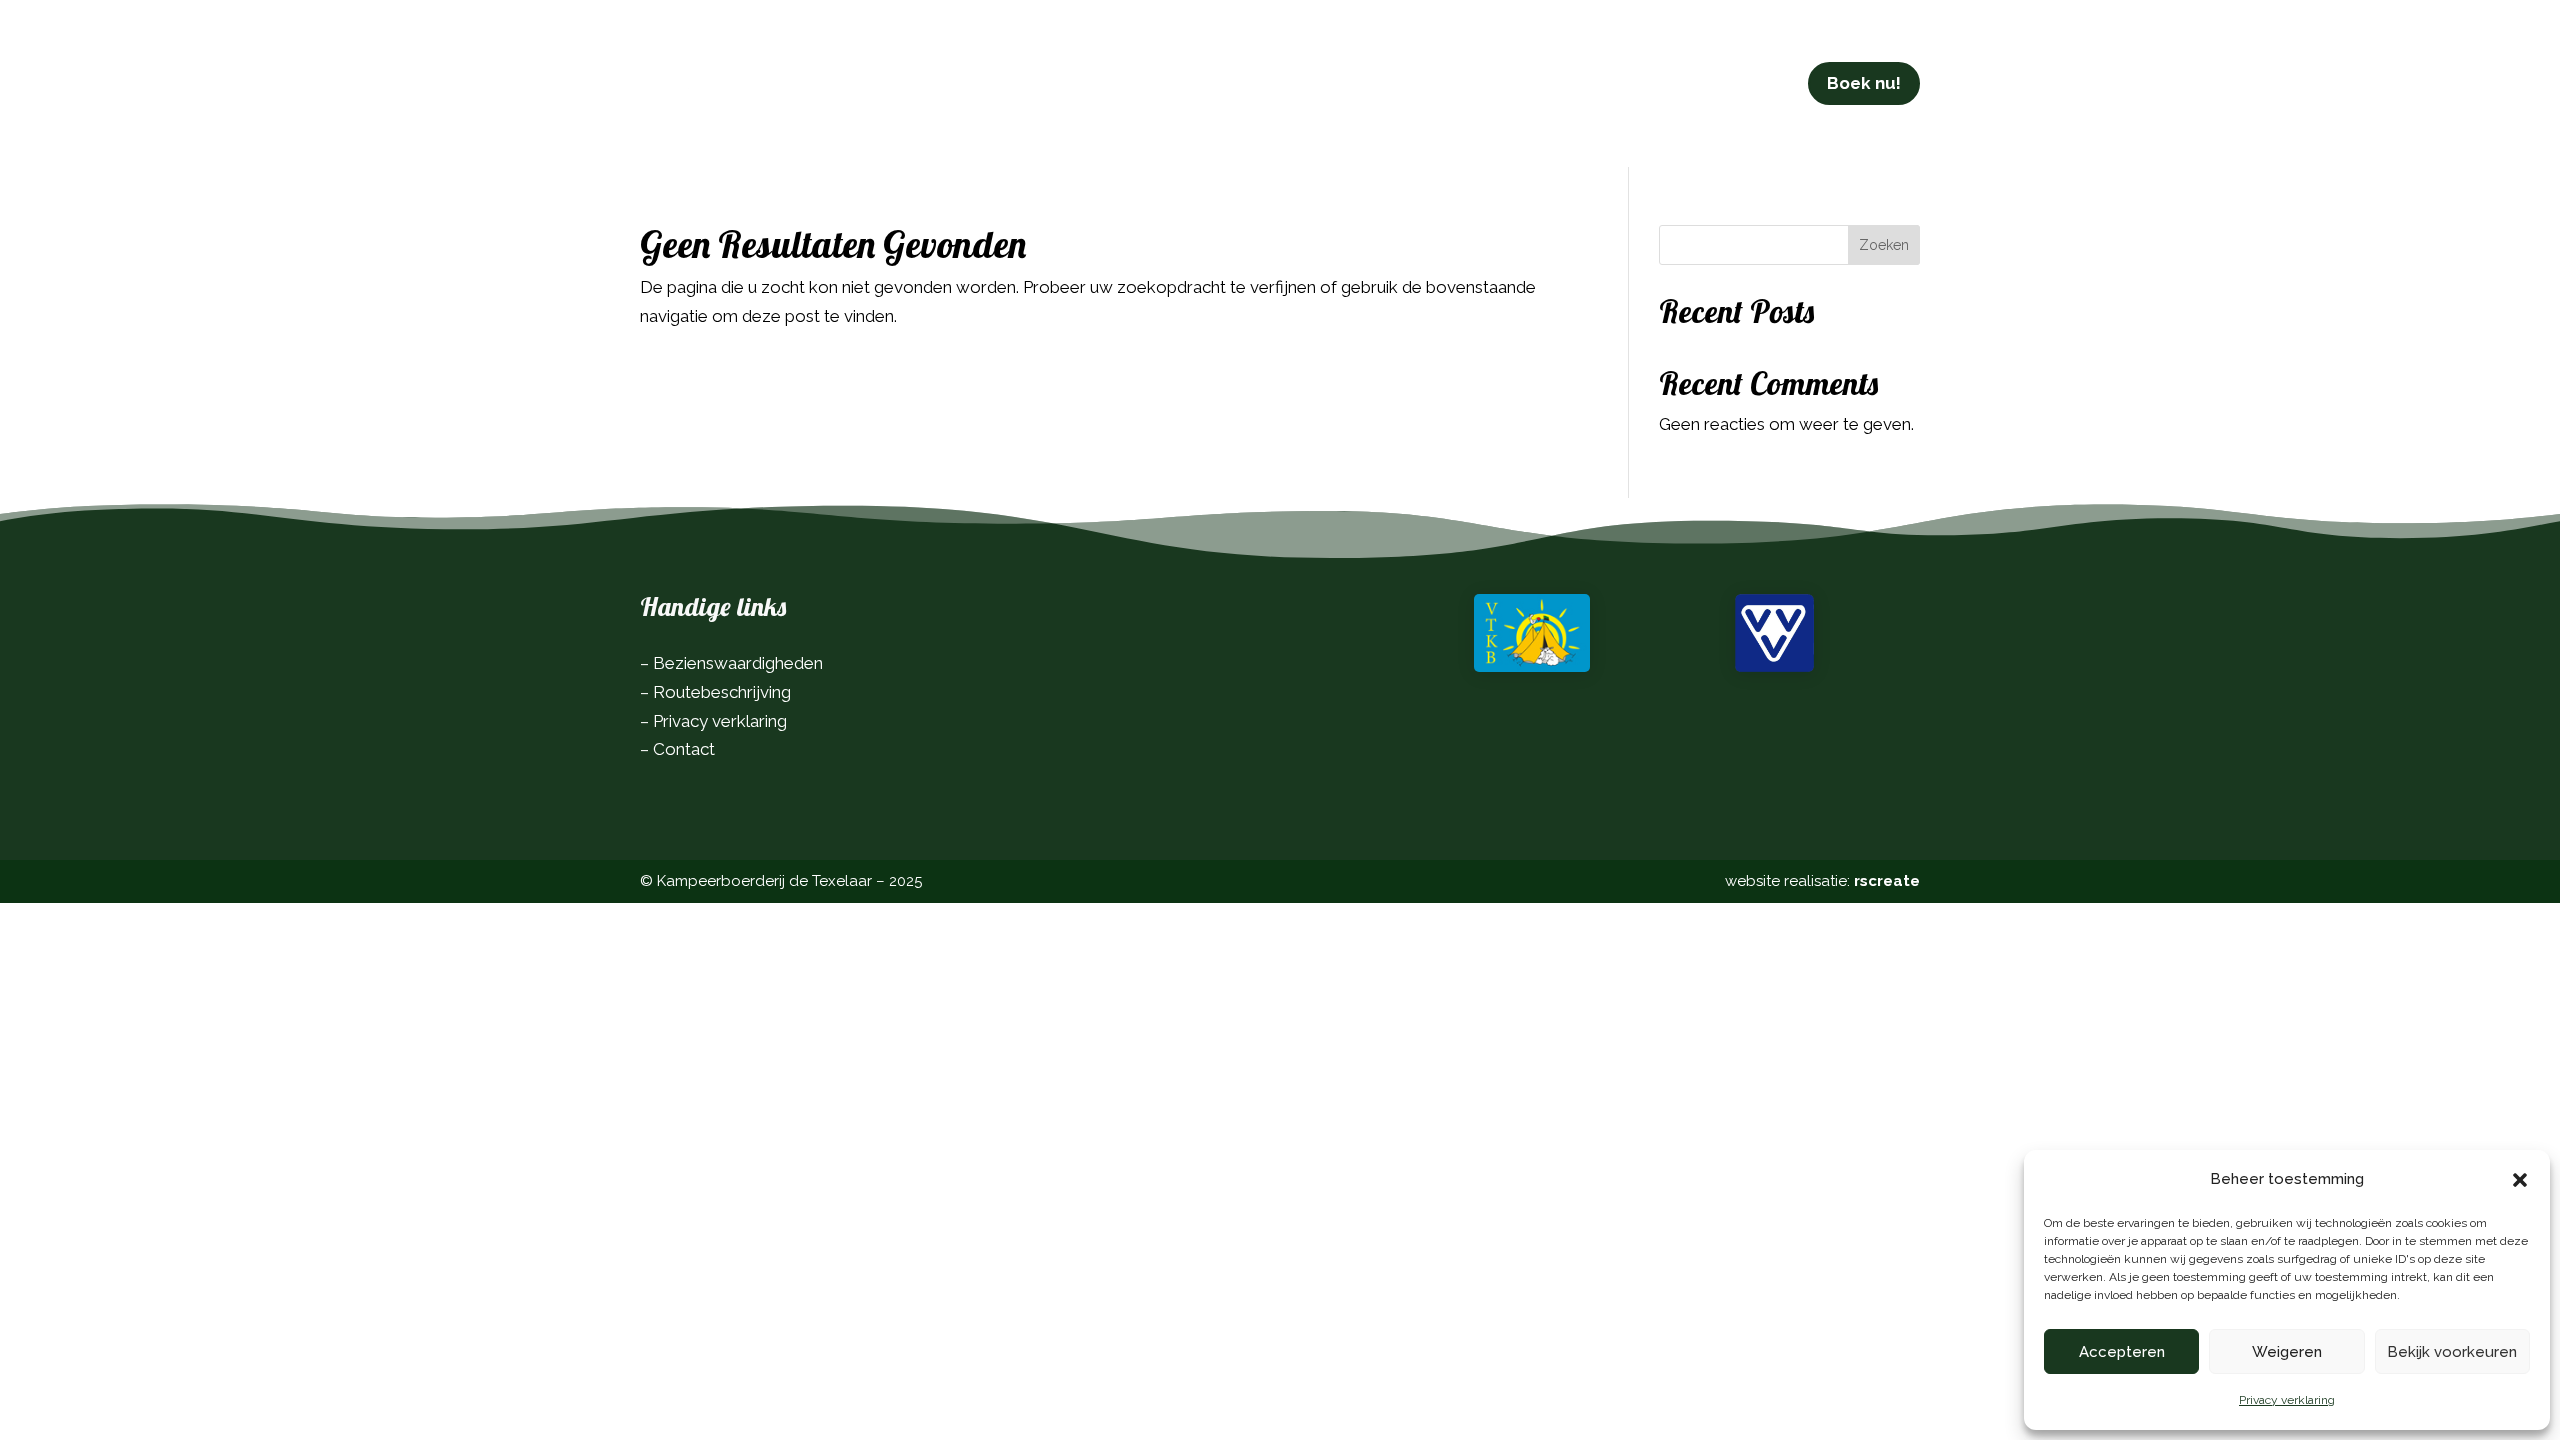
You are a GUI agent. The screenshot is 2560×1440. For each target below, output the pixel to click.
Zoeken (1884, 245)
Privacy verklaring (2287, 1400)
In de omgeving (1243, 82)
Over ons (1371, 82)
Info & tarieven (1090, 82)
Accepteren (2122, 1352)
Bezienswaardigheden (738, 663)
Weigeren (2287, 1352)
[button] (2520, 1180)
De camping (932, 82)
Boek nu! (1864, 83)
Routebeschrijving (722, 692)
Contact (1467, 82)
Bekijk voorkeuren (2452, 1352)
